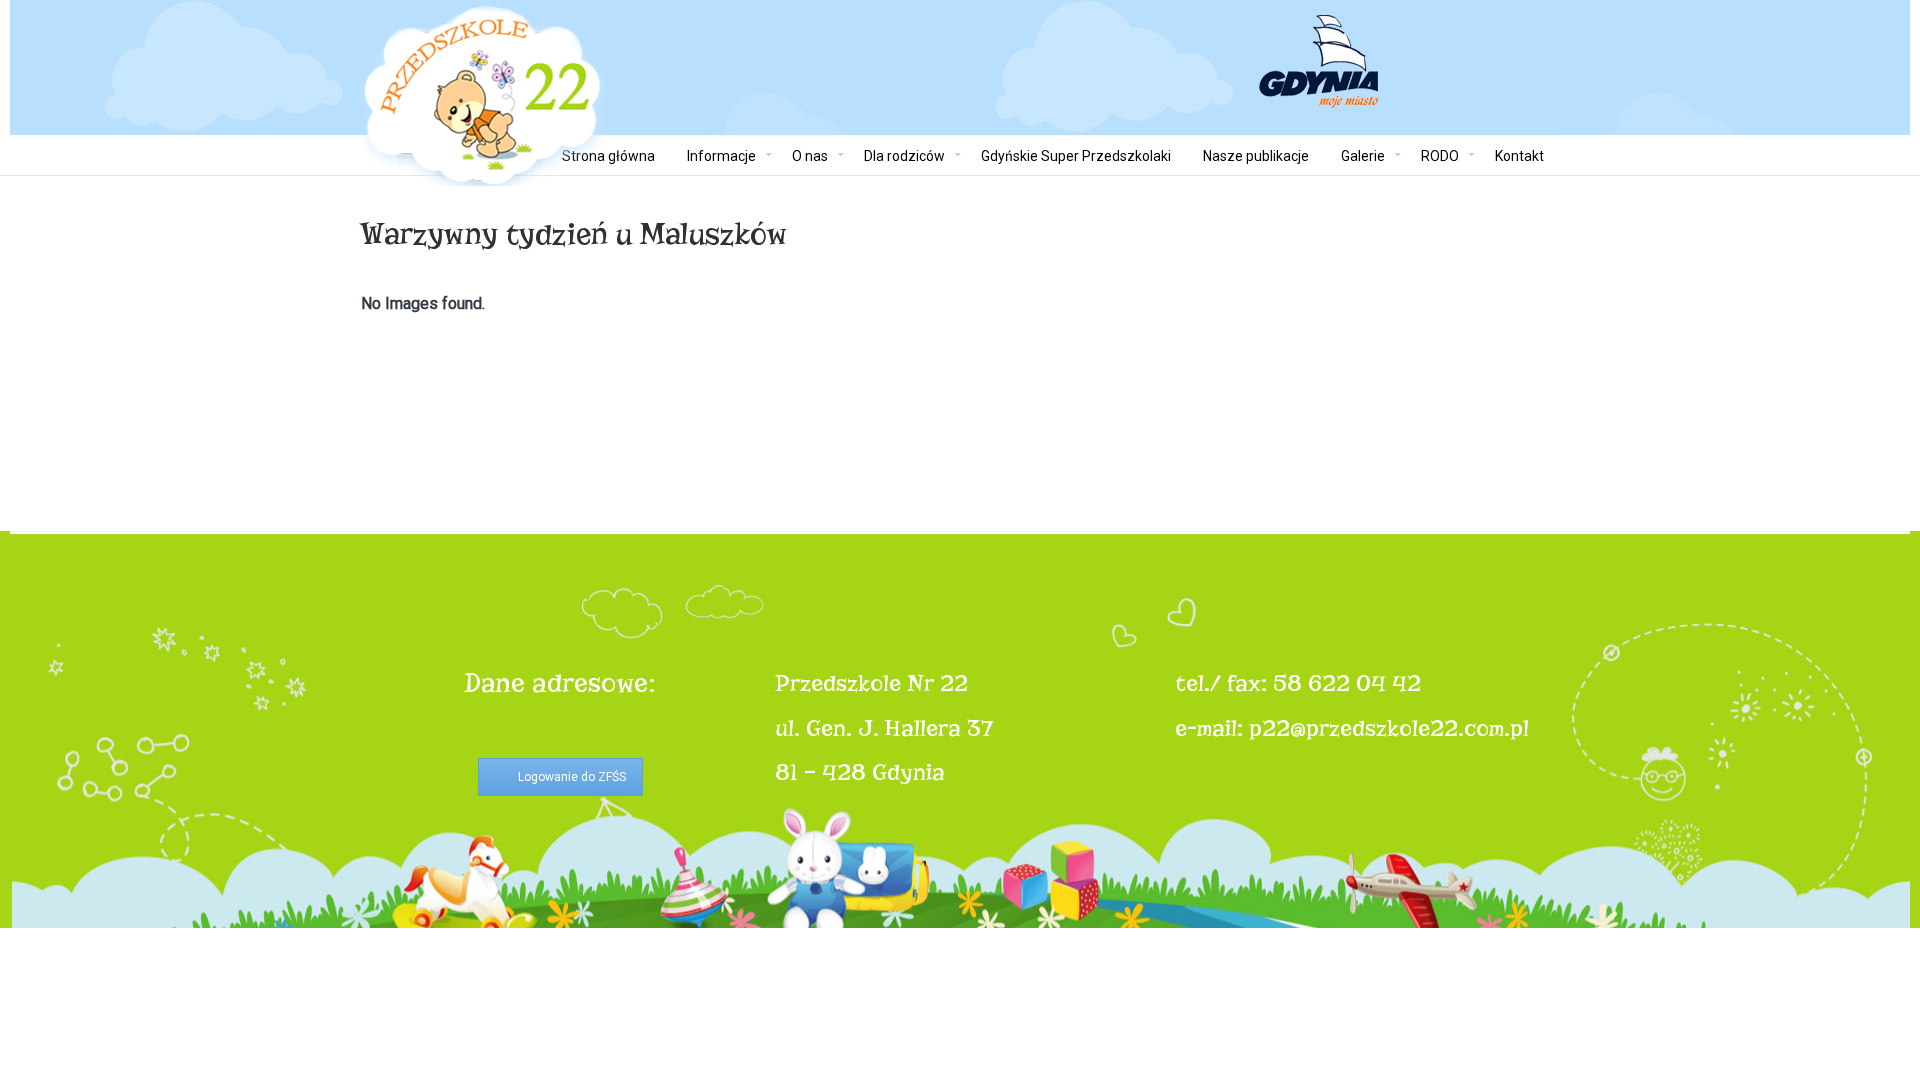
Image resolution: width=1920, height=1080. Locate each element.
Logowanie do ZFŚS (572, 777)
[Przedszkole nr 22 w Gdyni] (482, 95)
